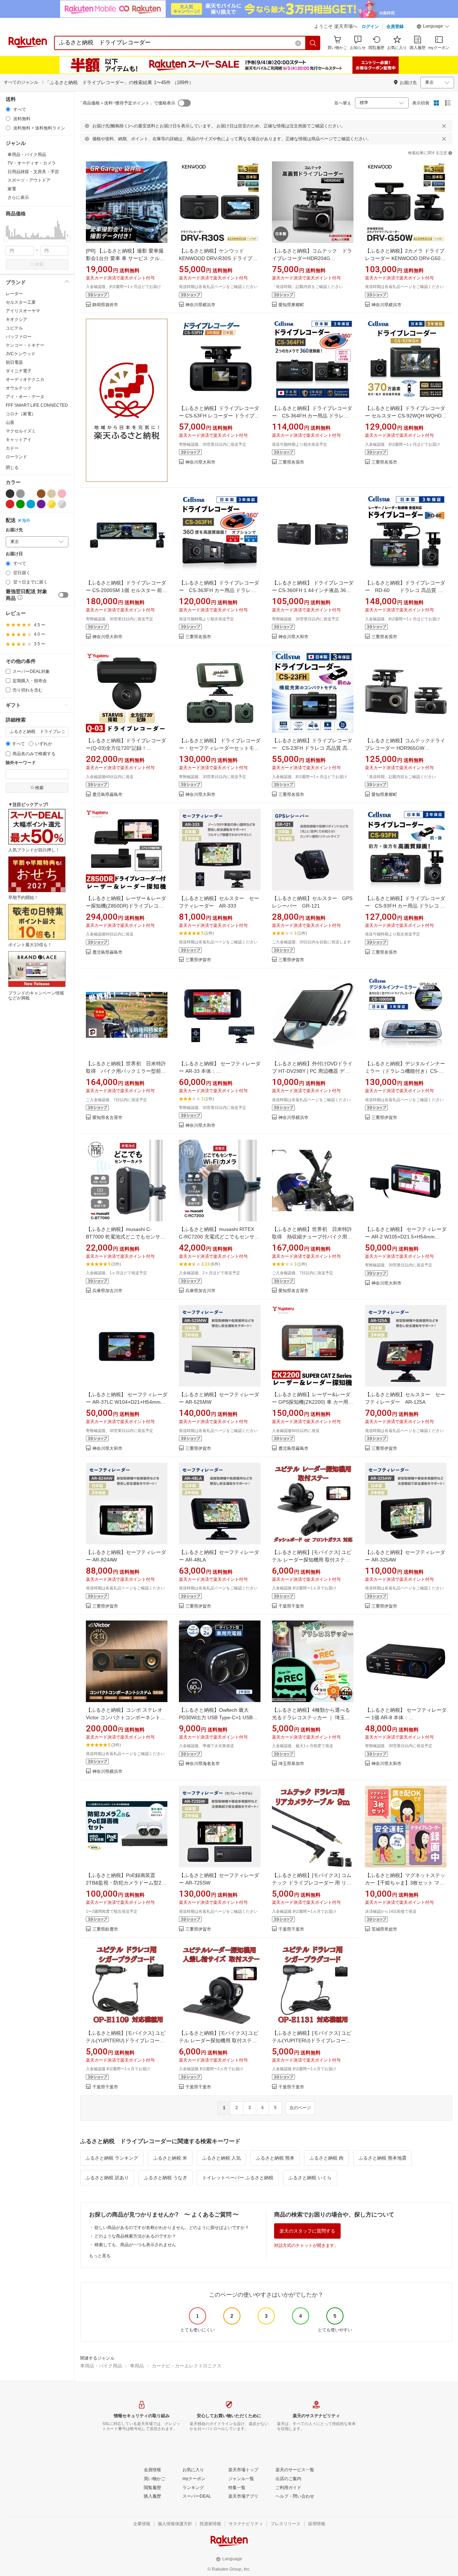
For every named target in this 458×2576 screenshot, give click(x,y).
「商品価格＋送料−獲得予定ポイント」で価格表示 (127, 103)
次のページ (300, 2108)
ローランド (16, 457)
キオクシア (16, 319)
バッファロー (19, 337)
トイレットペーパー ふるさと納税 (238, 2178)
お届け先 (14, 530)
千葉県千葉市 (291, 1606)
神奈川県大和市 (200, 462)
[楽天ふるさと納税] (127, 400)
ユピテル (14, 328)
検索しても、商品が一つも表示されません (135, 2245)
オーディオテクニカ (25, 380)
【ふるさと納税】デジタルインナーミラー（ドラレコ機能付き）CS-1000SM (405, 1071)
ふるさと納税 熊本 (275, 2158)
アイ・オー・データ (25, 397)
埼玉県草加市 (291, 1764)
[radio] (8, 109)
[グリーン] (20, 504)
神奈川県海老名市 (203, 1764)
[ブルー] (31, 504)
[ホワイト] (31, 494)
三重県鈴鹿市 (105, 1929)
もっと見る (100, 2256)
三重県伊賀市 (198, 960)
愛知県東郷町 (291, 305)
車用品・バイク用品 (101, 2366)
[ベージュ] (52, 494)
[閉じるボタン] (444, 126)
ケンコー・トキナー (25, 345)
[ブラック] (10, 494)
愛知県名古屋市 (107, 1118)
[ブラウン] (41, 494)
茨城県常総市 (384, 1929)
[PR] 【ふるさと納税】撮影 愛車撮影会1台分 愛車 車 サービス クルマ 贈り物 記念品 (125, 258)
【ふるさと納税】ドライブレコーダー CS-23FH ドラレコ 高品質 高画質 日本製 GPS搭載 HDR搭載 (312, 748)
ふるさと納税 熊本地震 (383, 2158)
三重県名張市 (291, 462)
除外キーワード (21, 763)
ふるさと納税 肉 (327, 2158)
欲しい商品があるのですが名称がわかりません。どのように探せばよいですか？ (172, 2228)
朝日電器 (14, 362)
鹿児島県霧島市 (107, 795)
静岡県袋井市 (105, 305)
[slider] (6, 239)
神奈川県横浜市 (200, 305)
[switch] (63, 595)
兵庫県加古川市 (107, 1291)
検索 (39, 264)
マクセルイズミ (21, 431)
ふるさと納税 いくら (310, 2178)
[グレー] (20, 494)
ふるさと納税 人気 (221, 2158)
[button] (433, 27)
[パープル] (41, 504)
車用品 (137, 2366)
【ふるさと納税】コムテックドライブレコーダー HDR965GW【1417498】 (405, 748)
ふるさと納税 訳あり (107, 2178)
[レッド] (10, 504)
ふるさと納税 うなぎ (165, 2178)
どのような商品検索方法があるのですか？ (135, 2236)
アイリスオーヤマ (23, 311)
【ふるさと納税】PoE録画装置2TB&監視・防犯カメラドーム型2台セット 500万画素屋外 (126, 1883)
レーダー (14, 294)
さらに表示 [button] (18, 197)
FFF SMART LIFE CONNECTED (37, 405)
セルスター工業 (21, 302)
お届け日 (14, 554)
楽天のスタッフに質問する (307, 2231)
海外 (26, 520)
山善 (10, 422)
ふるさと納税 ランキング (112, 2158)
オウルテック (19, 388)
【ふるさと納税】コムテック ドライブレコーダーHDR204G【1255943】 (312, 258)
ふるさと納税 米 (170, 2158)
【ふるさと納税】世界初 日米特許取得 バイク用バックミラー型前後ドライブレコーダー (126, 1071)
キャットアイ (19, 440)
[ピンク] (62, 494)
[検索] (313, 43)
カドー (12, 448)
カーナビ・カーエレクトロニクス (187, 2366)
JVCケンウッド (21, 354)
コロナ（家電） (21, 414)
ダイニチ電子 (19, 371)
